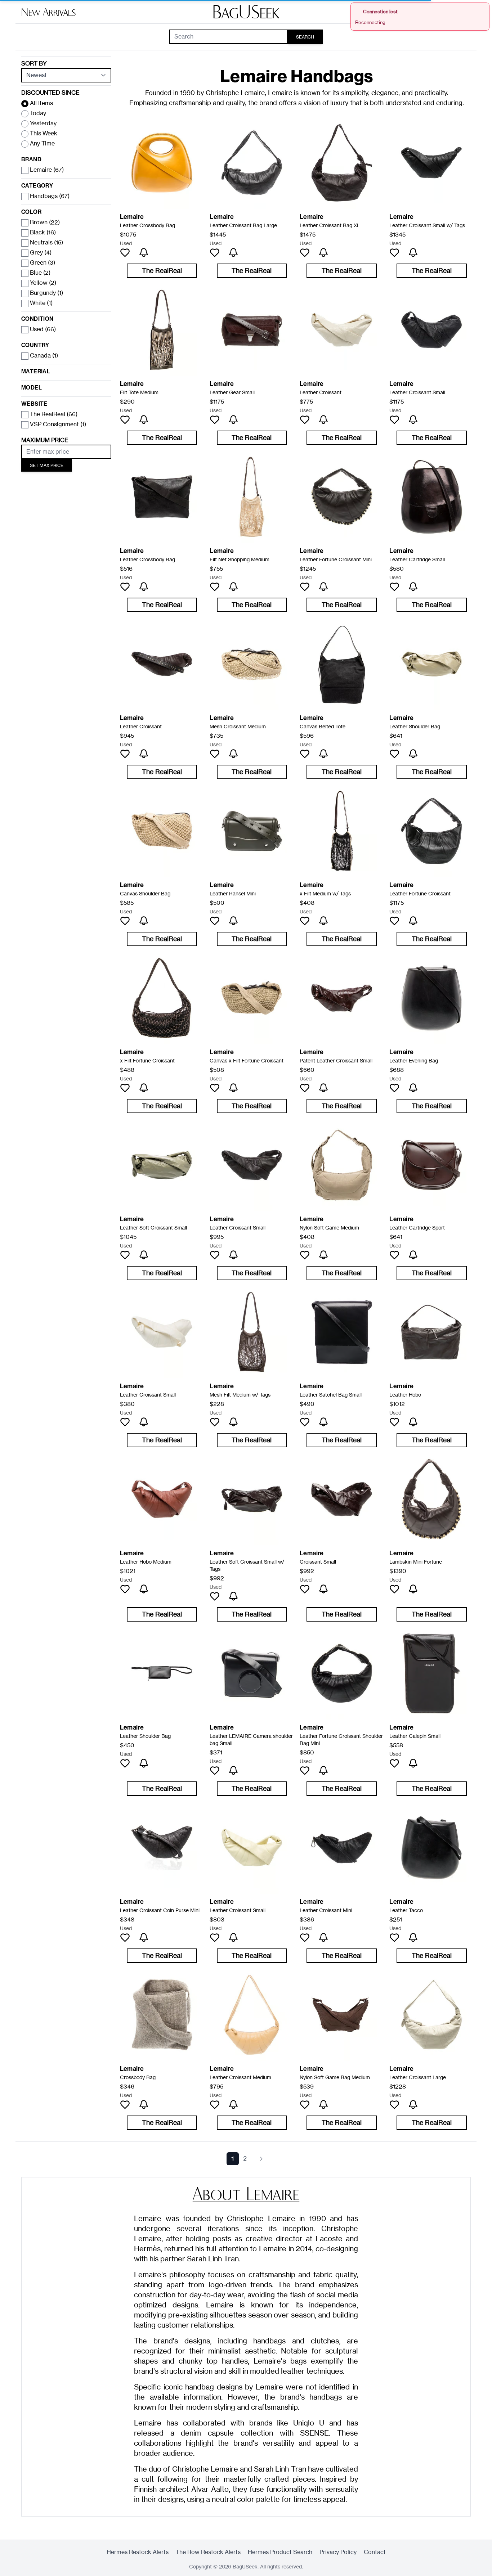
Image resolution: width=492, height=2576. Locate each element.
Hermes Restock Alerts (138, 2552)
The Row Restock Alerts (208, 2552)
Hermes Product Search (280, 2552)
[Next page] (261, 2159)
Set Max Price (47, 465)
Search (305, 37)
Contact (375, 2552)
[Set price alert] (144, 253)
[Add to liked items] (125, 253)
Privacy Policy (338, 2552)
